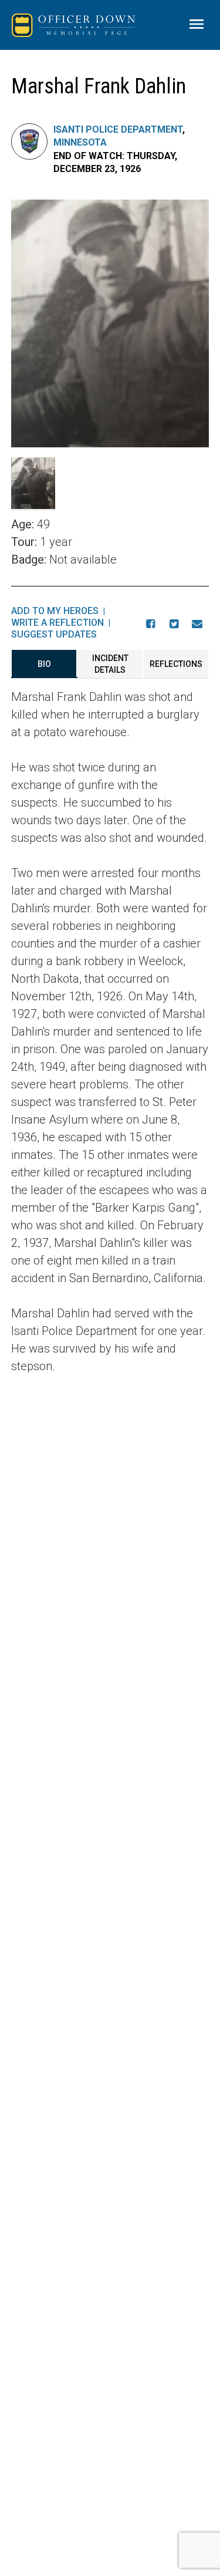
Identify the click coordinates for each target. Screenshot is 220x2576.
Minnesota (80, 142)
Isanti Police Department (118, 129)
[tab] (44, 664)
